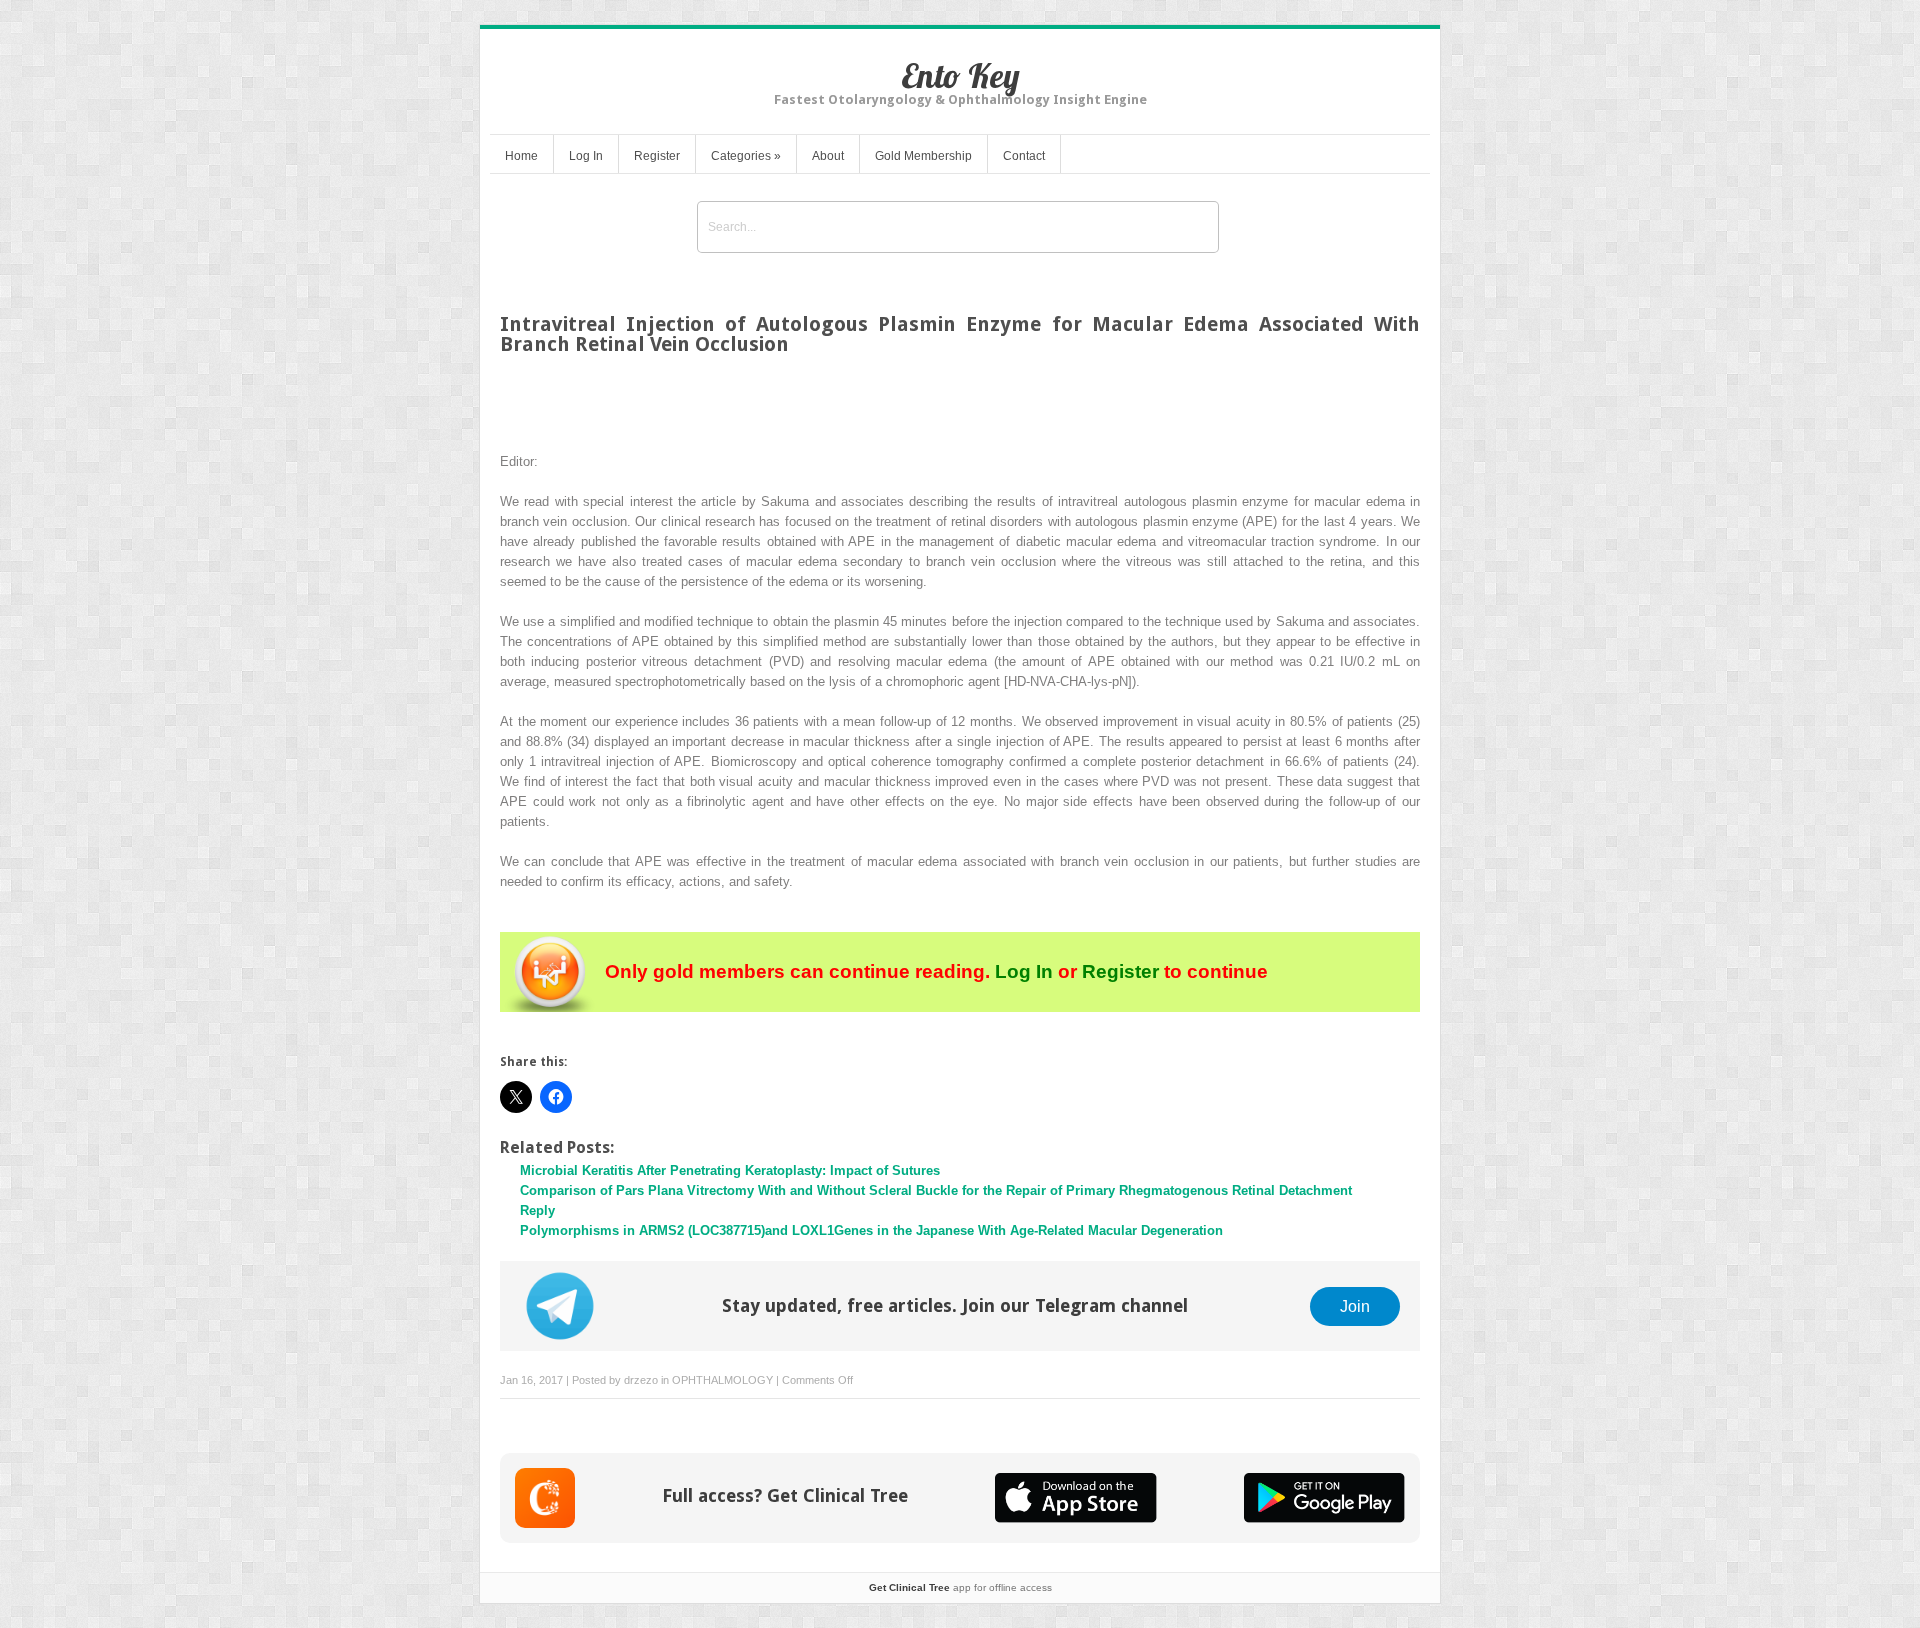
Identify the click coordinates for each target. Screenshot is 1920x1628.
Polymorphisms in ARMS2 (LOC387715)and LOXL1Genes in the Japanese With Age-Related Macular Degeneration (871, 1230)
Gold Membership (923, 156)
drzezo (641, 1380)
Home (521, 156)
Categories (746, 156)
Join (1355, 1306)
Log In (586, 156)
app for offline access (960, 1587)
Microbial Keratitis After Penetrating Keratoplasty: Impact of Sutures (730, 1170)
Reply (537, 1210)
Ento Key (960, 75)
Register (657, 156)
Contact (1024, 156)
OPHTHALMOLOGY (722, 1380)
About (828, 156)
